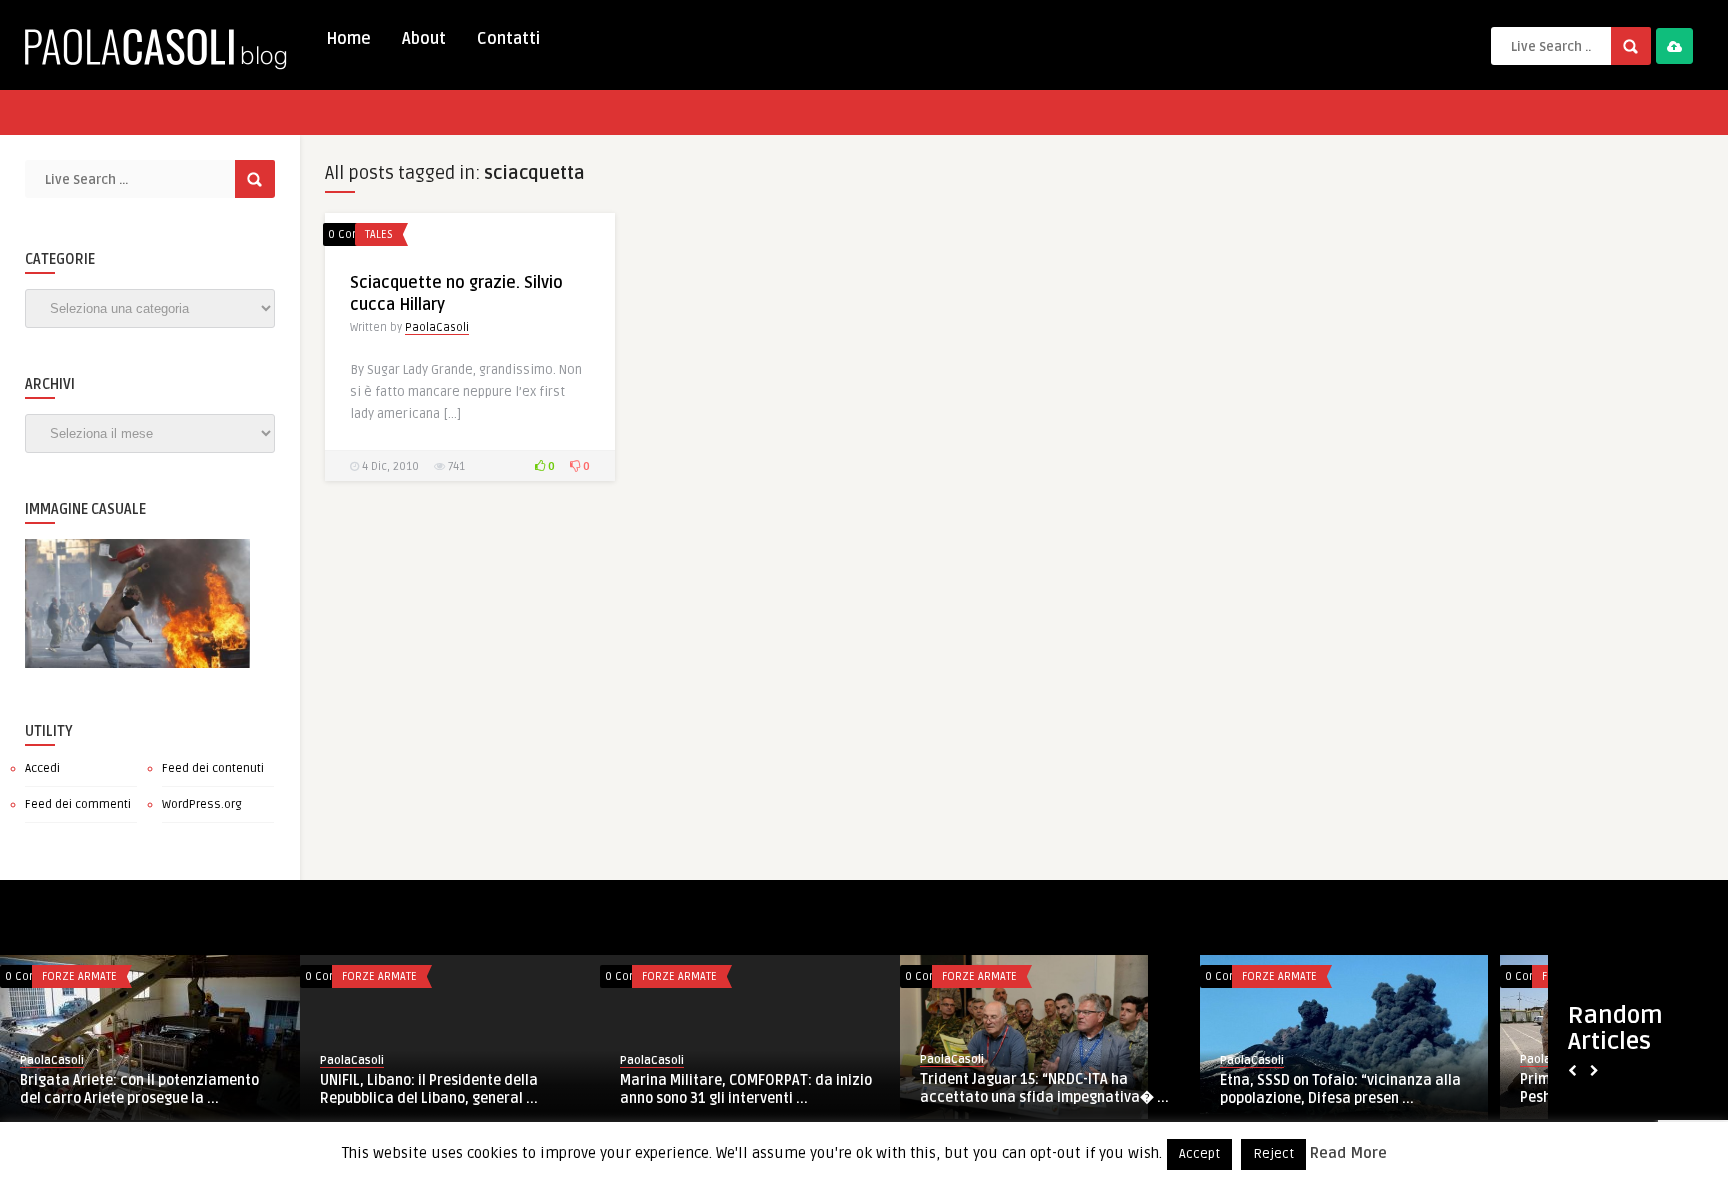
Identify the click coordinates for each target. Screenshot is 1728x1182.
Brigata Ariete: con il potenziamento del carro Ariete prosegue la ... (139, 1089)
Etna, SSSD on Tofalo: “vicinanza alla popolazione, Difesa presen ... (1340, 1089)
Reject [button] (1273, 1154)
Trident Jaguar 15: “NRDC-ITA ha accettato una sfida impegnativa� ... (1044, 1088)
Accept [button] (1199, 1154)
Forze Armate (79, 976)
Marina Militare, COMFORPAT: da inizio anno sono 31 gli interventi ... (746, 1089)
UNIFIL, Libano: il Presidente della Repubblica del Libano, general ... (429, 1089)
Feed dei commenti (78, 804)
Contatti (508, 39)
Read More (1348, 1153)
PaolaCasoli (437, 327)
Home (348, 39)
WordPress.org (202, 804)
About (424, 39)
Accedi (42, 768)
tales (379, 234)
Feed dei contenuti (213, 768)
